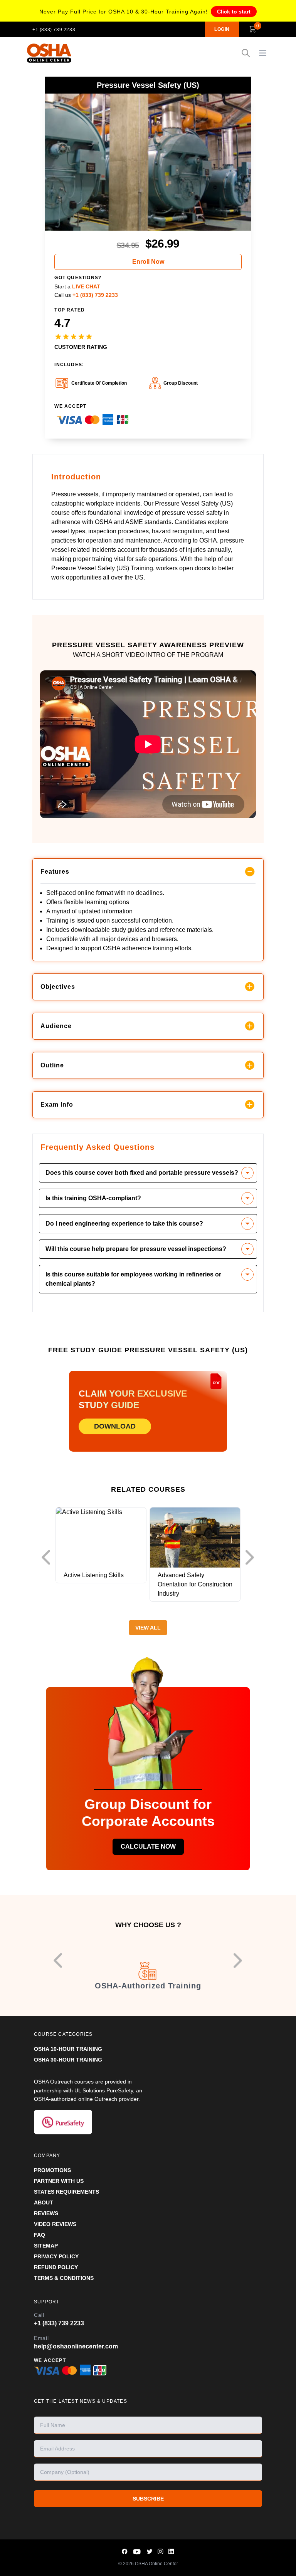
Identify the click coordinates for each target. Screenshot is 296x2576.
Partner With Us (59, 2181)
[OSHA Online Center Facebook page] (125, 2552)
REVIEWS (46, 2213)
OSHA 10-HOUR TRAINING (68, 2049)
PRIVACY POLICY (56, 2256)
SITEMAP (46, 2246)
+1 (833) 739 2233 (54, 30)
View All (148, 1628)
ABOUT (44, 2202)
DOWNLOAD (115, 1426)
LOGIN (222, 29)
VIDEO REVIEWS (55, 2224)
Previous (48, 1558)
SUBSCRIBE (148, 2499)
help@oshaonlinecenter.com (76, 2346)
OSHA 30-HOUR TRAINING (68, 2060)
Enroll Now (148, 262)
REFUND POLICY (56, 2267)
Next (252, 1558)
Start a (77, 286)
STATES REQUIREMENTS (66, 2192)
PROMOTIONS (52, 2170)
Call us (86, 295)
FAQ (40, 2235)
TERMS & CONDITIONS (64, 2278)
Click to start (234, 12)
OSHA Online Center (156, 2564)
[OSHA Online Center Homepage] (49, 53)
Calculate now (148, 1847)
